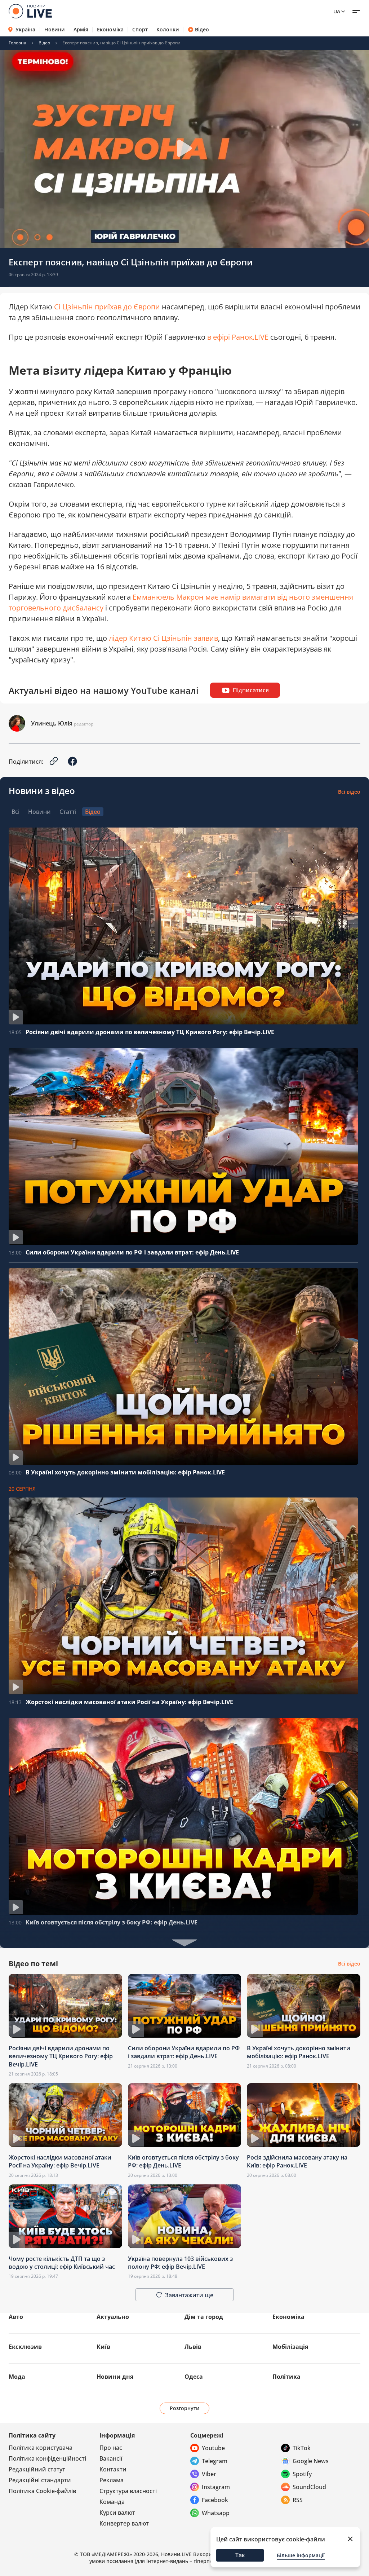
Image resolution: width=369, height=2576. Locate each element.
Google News (311, 2461)
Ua (337, 11)
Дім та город (204, 2317)
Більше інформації (301, 2555)
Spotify (302, 2474)
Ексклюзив (25, 2347)
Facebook (215, 2500)
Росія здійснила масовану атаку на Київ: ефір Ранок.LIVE (297, 2161)
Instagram (216, 2487)
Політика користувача (41, 2448)
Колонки (168, 30)
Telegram (215, 2461)
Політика (286, 2377)
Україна (25, 29)
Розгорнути (185, 2408)
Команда (112, 2502)
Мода (17, 2377)
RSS (298, 2500)
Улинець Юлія (52, 723)
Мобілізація (290, 2347)
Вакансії (111, 2458)
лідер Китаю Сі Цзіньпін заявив (163, 638)
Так (240, 2555)
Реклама (112, 2480)
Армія (81, 30)
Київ (103, 2347)
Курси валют (117, 2513)
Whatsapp (216, 2513)
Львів (193, 2347)
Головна (17, 43)
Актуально (113, 2317)
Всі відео (349, 792)
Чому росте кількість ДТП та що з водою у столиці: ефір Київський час (62, 2263)
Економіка (110, 30)
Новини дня (115, 2377)
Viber (209, 2474)
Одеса (194, 2377)
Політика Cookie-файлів (42, 2491)
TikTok (302, 2448)
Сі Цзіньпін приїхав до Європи (107, 307)
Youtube (213, 2448)
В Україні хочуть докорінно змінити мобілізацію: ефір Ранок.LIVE (125, 1472)
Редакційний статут (37, 2469)
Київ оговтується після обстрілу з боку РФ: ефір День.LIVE (112, 1922)
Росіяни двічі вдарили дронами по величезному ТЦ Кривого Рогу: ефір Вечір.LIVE (150, 1032)
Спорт (140, 30)
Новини (55, 30)
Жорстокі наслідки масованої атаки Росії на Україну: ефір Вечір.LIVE (129, 1702)
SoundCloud (309, 2487)
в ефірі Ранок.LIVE (238, 337)
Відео (202, 30)
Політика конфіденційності (47, 2458)
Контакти (113, 2469)
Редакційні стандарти (40, 2480)
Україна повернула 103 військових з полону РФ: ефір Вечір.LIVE (180, 2263)
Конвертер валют (124, 2523)
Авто (16, 2317)
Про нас (111, 2448)
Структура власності (128, 2491)
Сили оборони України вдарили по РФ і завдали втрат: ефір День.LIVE (132, 1252)
